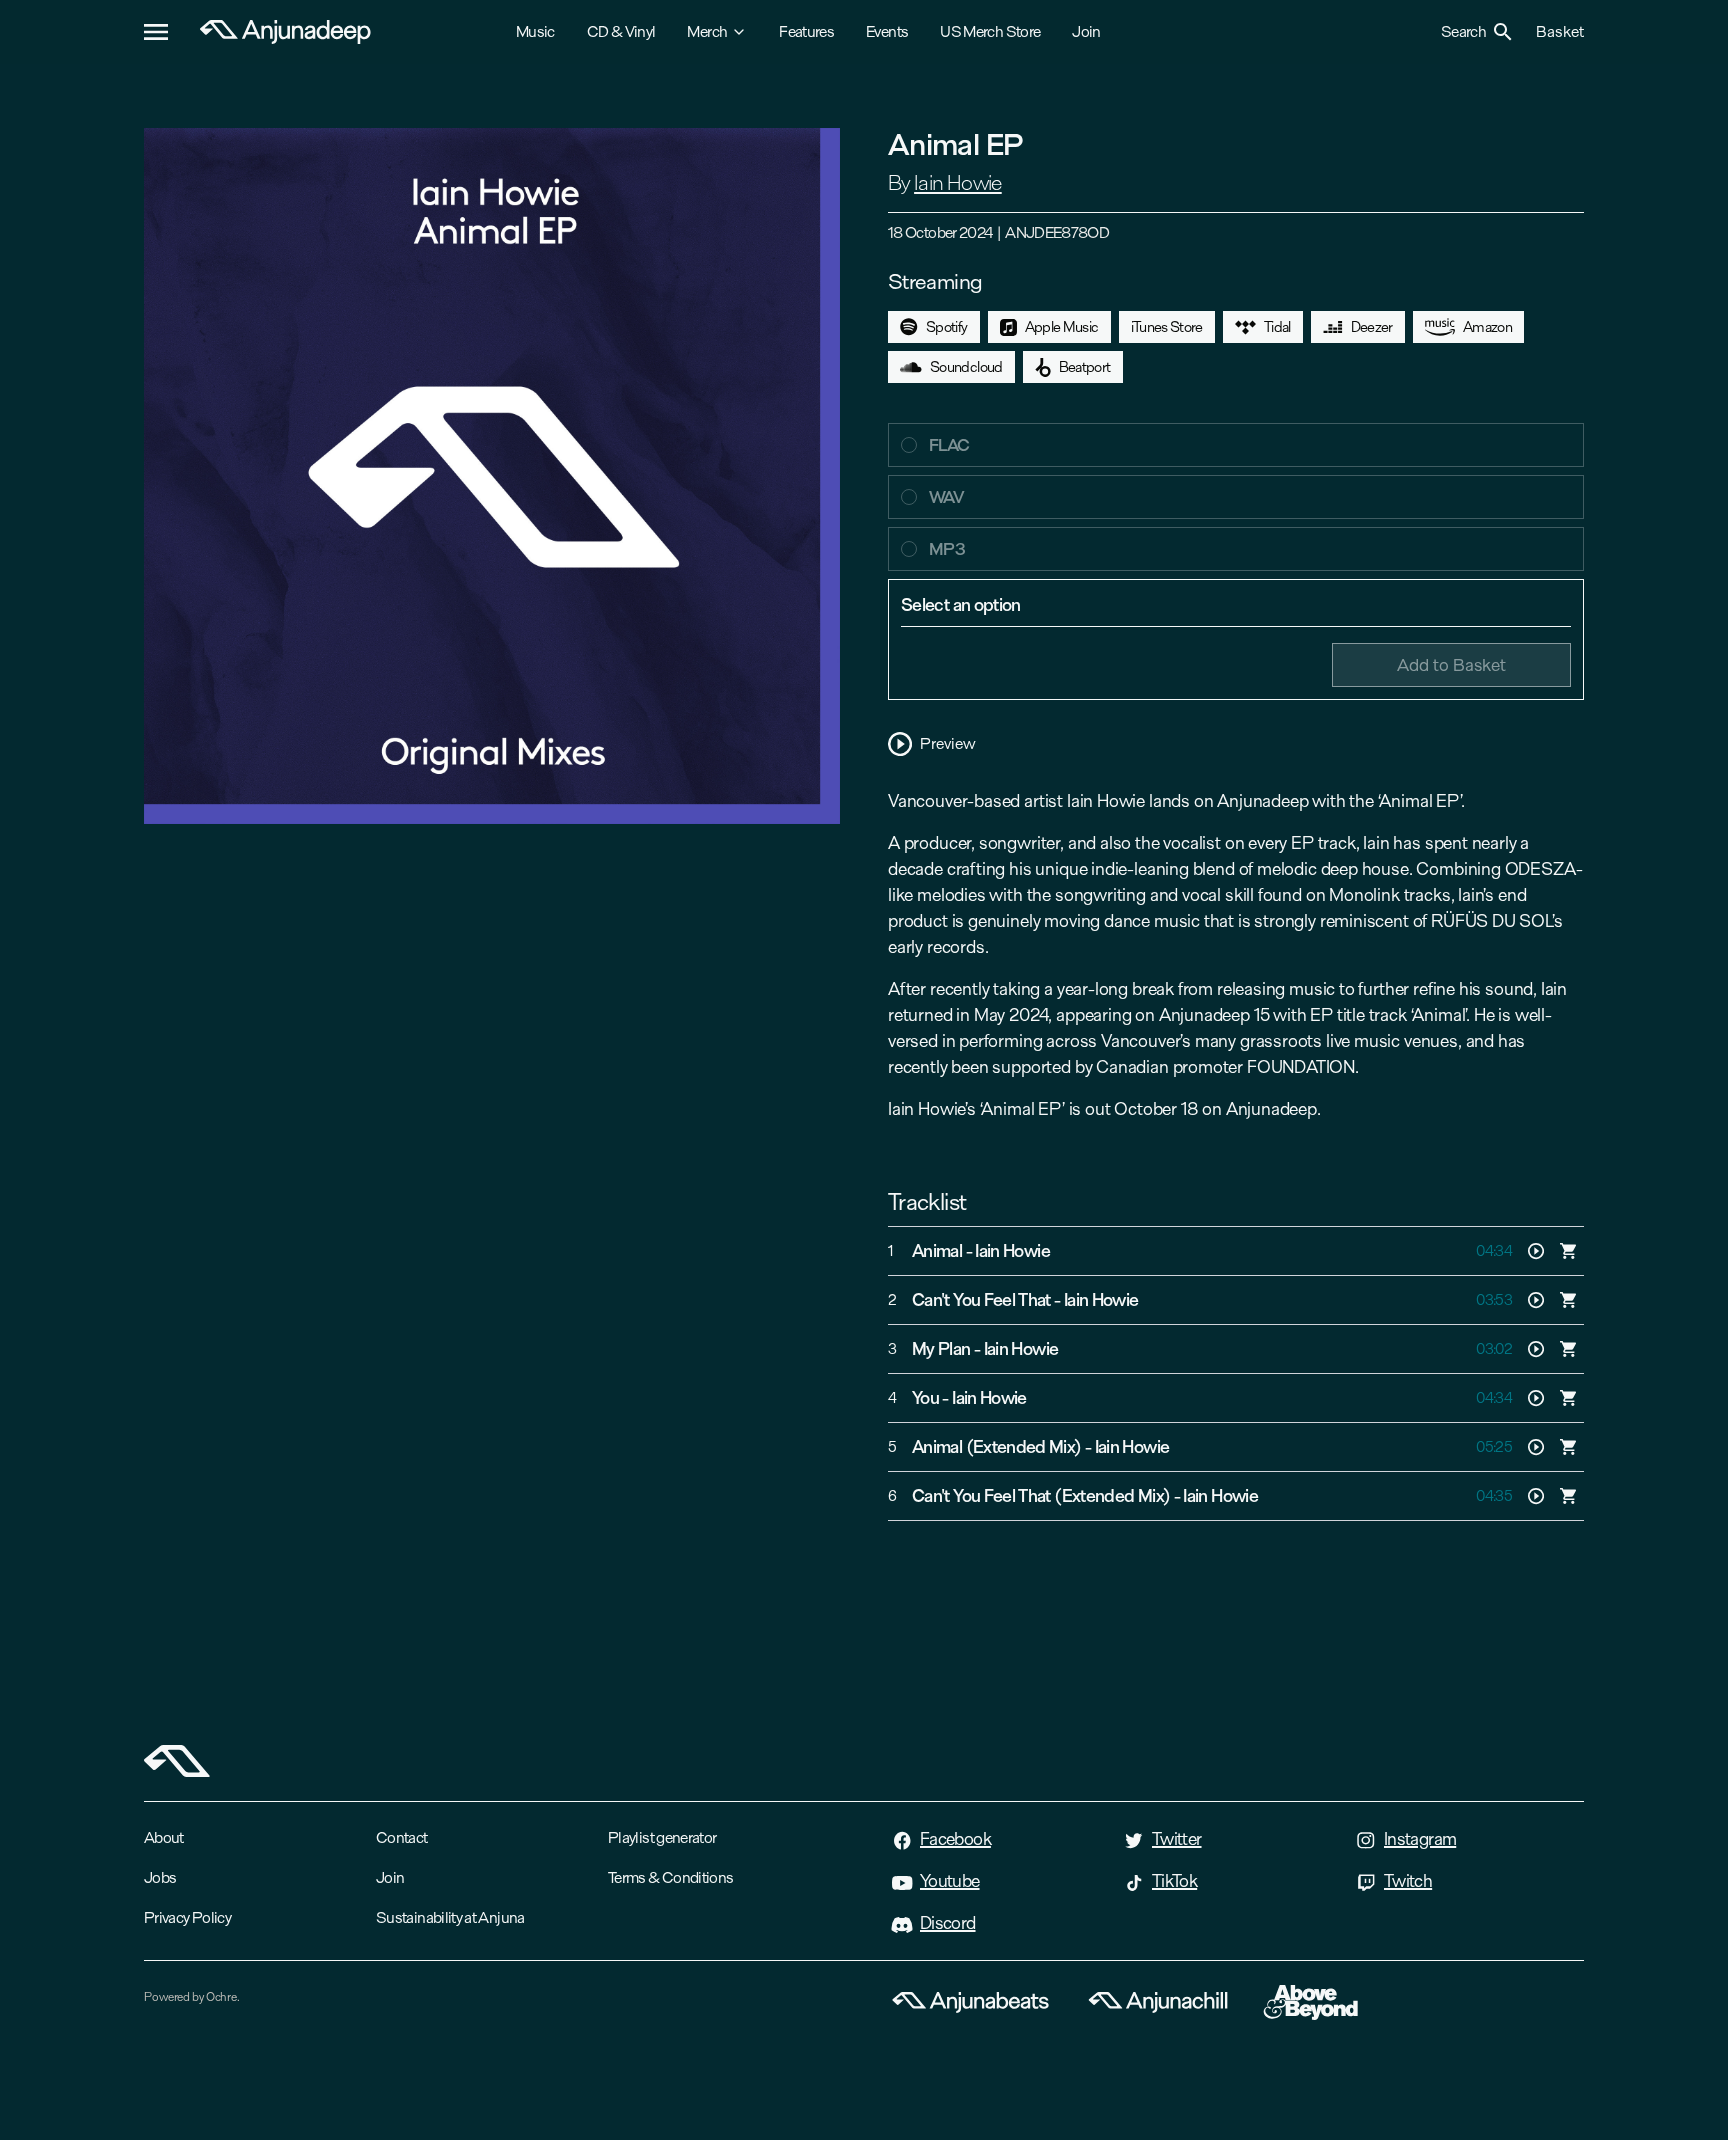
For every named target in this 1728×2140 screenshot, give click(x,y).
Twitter (1177, 1839)
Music (535, 31)
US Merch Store (990, 31)
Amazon (1487, 327)
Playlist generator (662, 1837)
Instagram (1420, 1839)
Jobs (160, 1877)
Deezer (1372, 327)
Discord (948, 1923)
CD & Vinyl (621, 31)
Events (887, 31)
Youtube (950, 1881)
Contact (402, 1837)
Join (1086, 31)
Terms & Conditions (670, 1877)
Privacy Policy (187, 1917)
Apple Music (1062, 327)
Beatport (1085, 367)
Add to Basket (1451, 664)
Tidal (1277, 327)
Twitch (1408, 1881)
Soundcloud (966, 367)
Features (806, 31)
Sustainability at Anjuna (450, 1917)
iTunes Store (1167, 327)
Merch (707, 31)
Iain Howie (958, 183)
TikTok (1174, 1881)
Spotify (947, 327)
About (164, 1837)
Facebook (955, 1839)
